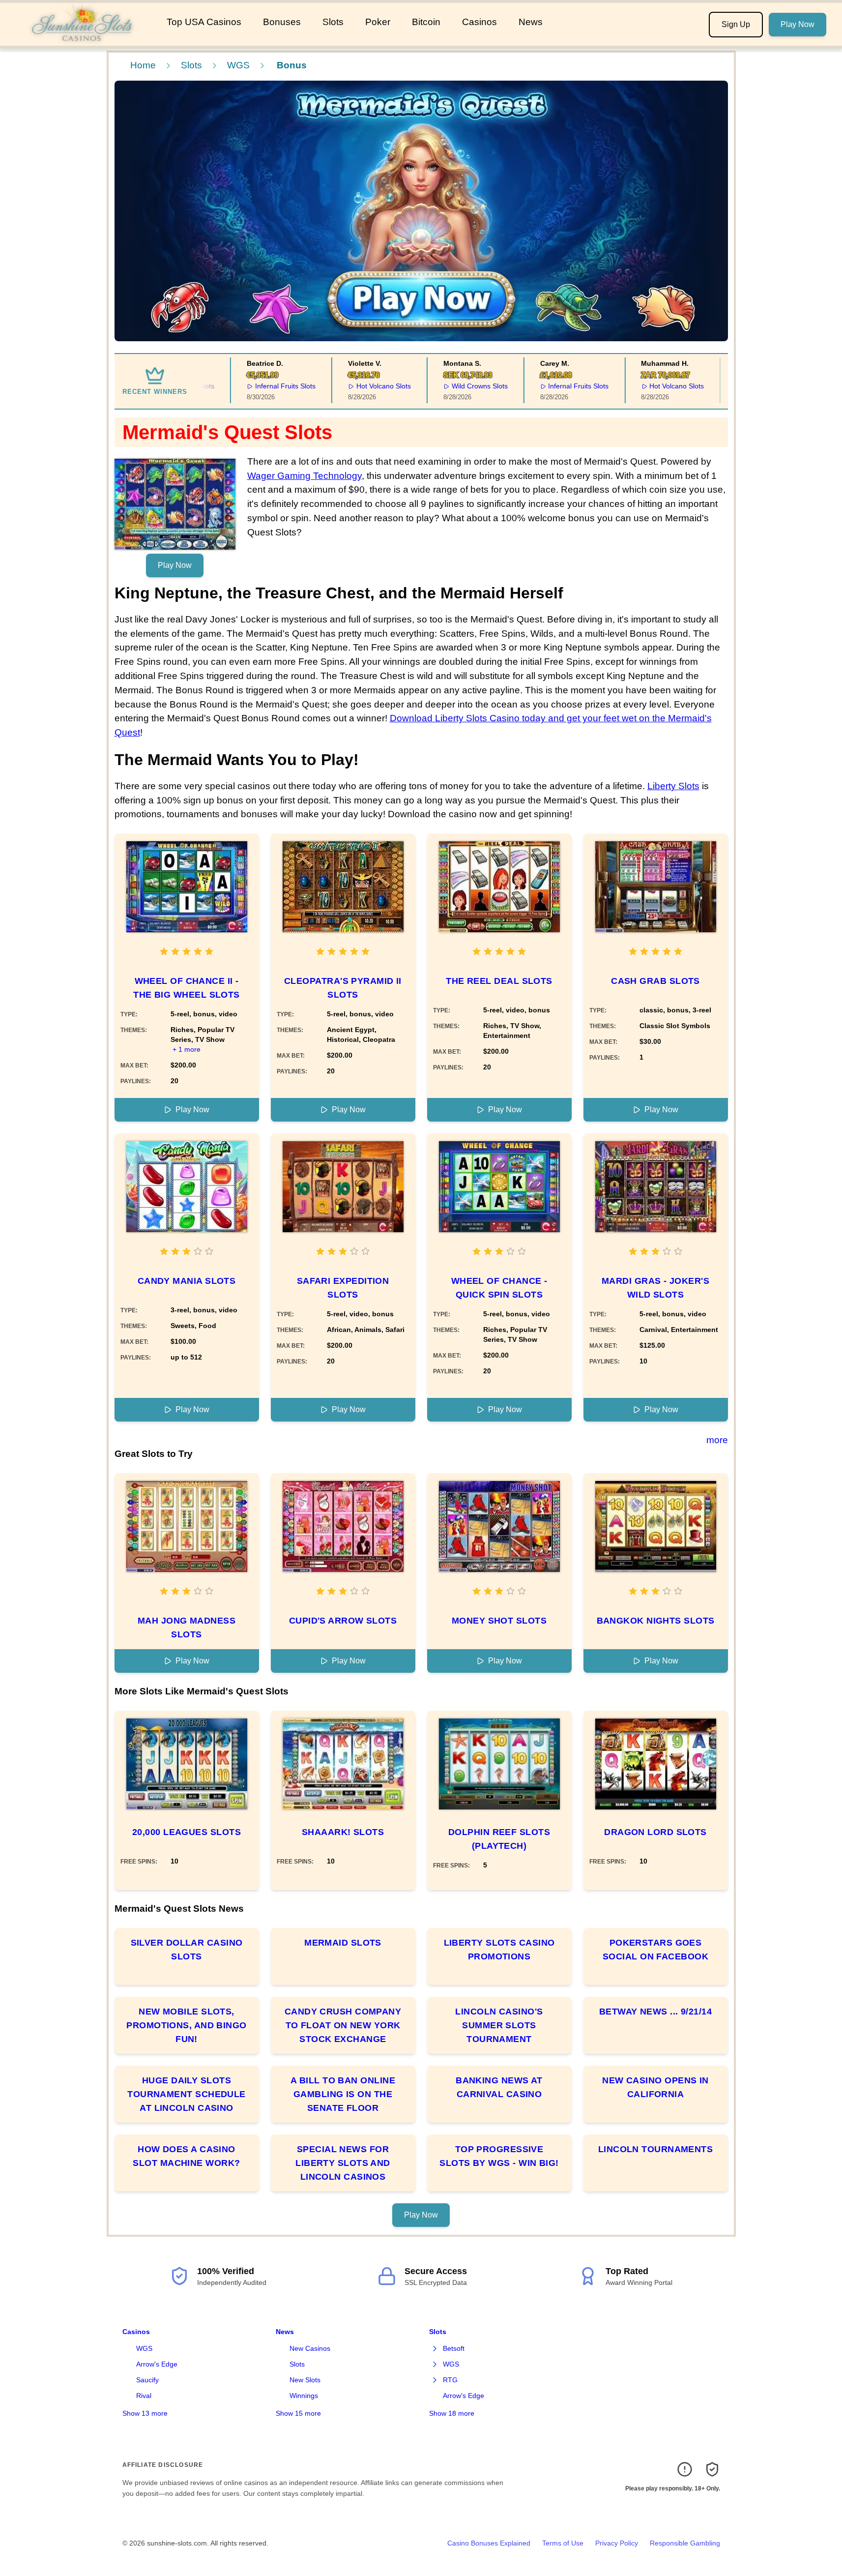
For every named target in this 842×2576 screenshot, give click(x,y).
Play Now (798, 24)
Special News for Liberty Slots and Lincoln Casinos (343, 2163)
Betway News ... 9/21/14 (655, 2012)
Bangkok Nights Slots (656, 1621)
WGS (238, 65)
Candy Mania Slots (187, 1281)
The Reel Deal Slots (499, 981)
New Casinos (310, 2348)
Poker (378, 22)
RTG (450, 2380)
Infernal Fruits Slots (261, 386)
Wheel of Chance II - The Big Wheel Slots (187, 988)
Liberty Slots (673, 786)
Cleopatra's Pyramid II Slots (343, 988)
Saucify (147, 2380)
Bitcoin (426, 22)
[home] (81, 39)
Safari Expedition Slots (343, 1288)
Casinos (479, 22)
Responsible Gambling (685, 2543)
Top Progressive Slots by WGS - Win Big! (499, 2156)
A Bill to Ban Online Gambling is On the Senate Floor (343, 2094)
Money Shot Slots (499, 1621)
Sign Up (736, 24)
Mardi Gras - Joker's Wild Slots (655, 1288)
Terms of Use (563, 2543)
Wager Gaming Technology (305, 476)
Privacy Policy (617, 2543)
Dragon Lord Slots (655, 1832)
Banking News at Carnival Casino (499, 2087)
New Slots (305, 2380)
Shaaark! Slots (343, 1832)
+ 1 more (187, 1049)
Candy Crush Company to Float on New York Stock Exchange (343, 2025)
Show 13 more (145, 2413)
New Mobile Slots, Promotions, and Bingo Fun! (186, 2025)
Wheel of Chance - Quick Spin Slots (499, 1288)
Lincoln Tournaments (656, 2149)
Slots (333, 22)
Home (143, 65)
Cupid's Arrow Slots (343, 1621)
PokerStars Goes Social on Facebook (655, 1950)
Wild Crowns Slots (455, 386)
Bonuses (282, 22)
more (717, 1440)
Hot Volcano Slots (359, 386)
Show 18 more (452, 2413)
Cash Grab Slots (655, 981)
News (531, 22)
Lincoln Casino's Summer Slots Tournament (499, 2025)
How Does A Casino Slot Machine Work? (186, 2156)
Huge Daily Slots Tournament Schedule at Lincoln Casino (187, 2094)
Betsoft (454, 2348)
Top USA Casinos (204, 22)
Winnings (304, 2396)
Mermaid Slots (343, 1943)
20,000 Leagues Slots (187, 1832)
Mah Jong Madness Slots (187, 1628)
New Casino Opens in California (655, 2087)
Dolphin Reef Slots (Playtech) (499, 1839)
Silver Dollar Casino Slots (187, 1950)
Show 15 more (298, 2413)
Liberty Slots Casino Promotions (499, 1950)
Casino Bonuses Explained (489, 2543)
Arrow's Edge (157, 2364)
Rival (144, 2396)
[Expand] (435, 2349)
